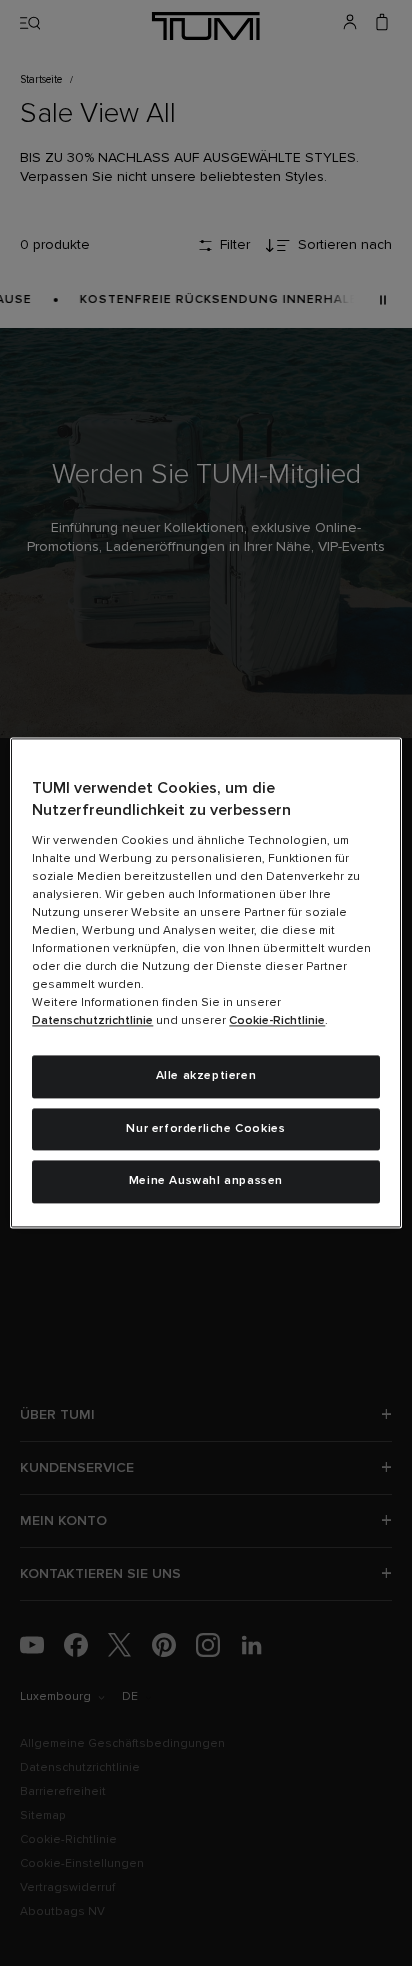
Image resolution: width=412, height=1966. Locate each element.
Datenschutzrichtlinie (92, 1021)
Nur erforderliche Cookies (205, 1129)
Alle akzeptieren (206, 1076)
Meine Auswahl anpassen (206, 1182)
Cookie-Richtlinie (277, 1021)
